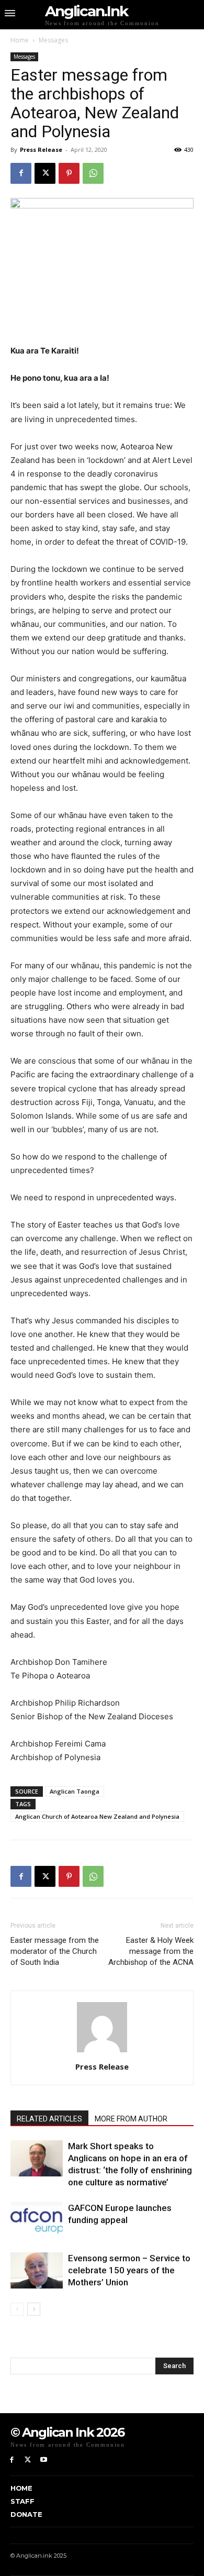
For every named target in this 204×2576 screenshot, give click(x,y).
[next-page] (34, 2309)
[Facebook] (21, 173)
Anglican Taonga (75, 1791)
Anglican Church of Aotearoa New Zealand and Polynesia (97, 1816)
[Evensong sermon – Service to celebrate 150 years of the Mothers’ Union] (37, 2270)
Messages (53, 40)
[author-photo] (102, 2052)
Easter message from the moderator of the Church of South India (55, 1951)
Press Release (41, 150)
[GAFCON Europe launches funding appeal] (37, 2220)
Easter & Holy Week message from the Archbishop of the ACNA (151, 1951)
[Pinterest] (69, 173)
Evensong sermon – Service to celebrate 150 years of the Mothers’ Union (129, 2270)
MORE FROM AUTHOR (131, 2119)
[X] (45, 173)
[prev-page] (17, 2309)
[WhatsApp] (93, 173)
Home (20, 40)
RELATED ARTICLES (49, 2119)
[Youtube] (44, 2460)
